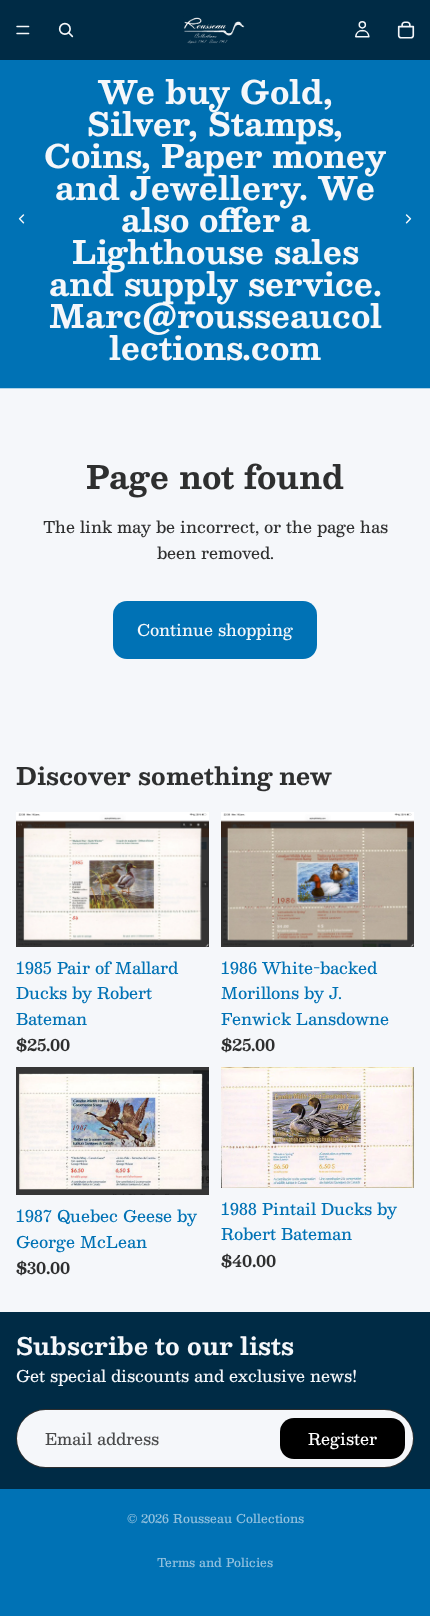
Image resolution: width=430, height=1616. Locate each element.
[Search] (66, 30)
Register (342, 1437)
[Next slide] (408, 219)
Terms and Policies (215, 1562)
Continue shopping (215, 629)
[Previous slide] (22, 219)
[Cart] (406, 30)
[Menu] (23, 30)
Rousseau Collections (238, 1518)
